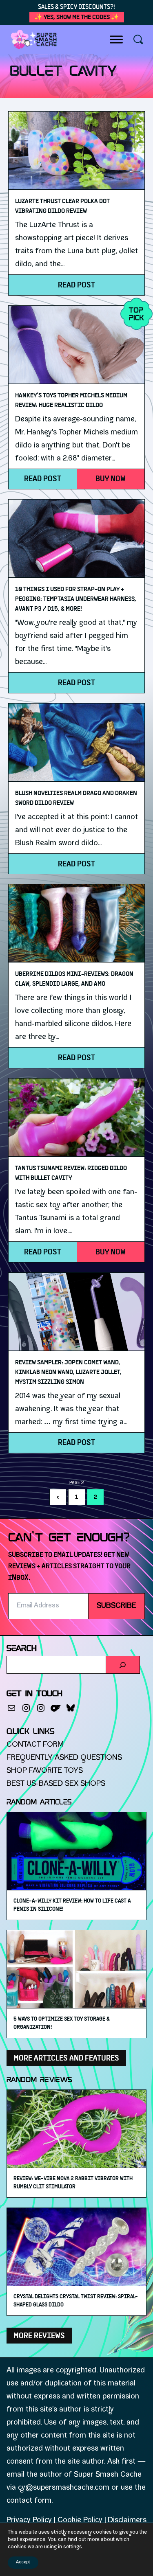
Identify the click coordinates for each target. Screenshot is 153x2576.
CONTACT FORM (35, 1745)
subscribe (116, 1606)
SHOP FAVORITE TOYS (45, 1771)
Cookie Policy (80, 2521)
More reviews (39, 2335)
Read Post (76, 285)
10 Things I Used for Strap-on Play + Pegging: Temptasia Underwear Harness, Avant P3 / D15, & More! (76, 599)
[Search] (123, 1665)
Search (22, 1649)
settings (73, 2547)
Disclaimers (127, 2521)
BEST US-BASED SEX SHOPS (56, 1784)
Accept (23, 2562)
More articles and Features (66, 2058)
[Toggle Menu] (116, 39)
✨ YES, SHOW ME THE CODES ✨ (77, 17)
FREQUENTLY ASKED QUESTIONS (64, 1758)
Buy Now (111, 479)
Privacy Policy (29, 2521)
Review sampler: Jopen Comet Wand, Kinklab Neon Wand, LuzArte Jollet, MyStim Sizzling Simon (68, 1372)
